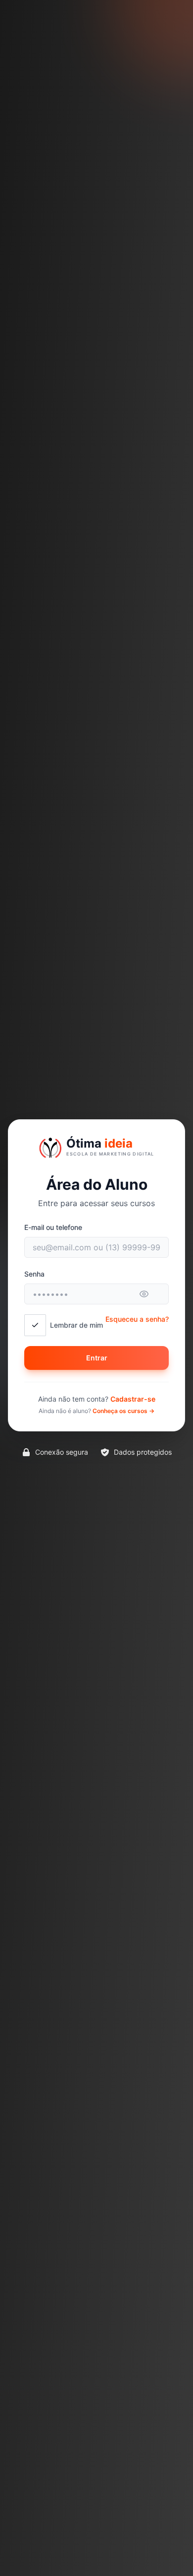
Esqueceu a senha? (137, 1319)
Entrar (97, 1358)
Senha (34, 1274)
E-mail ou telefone (53, 1227)
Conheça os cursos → (123, 1411)
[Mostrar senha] (150, 1294)
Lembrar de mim (76, 1325)
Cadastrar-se (133, 1399)
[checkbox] (35, 1325)
